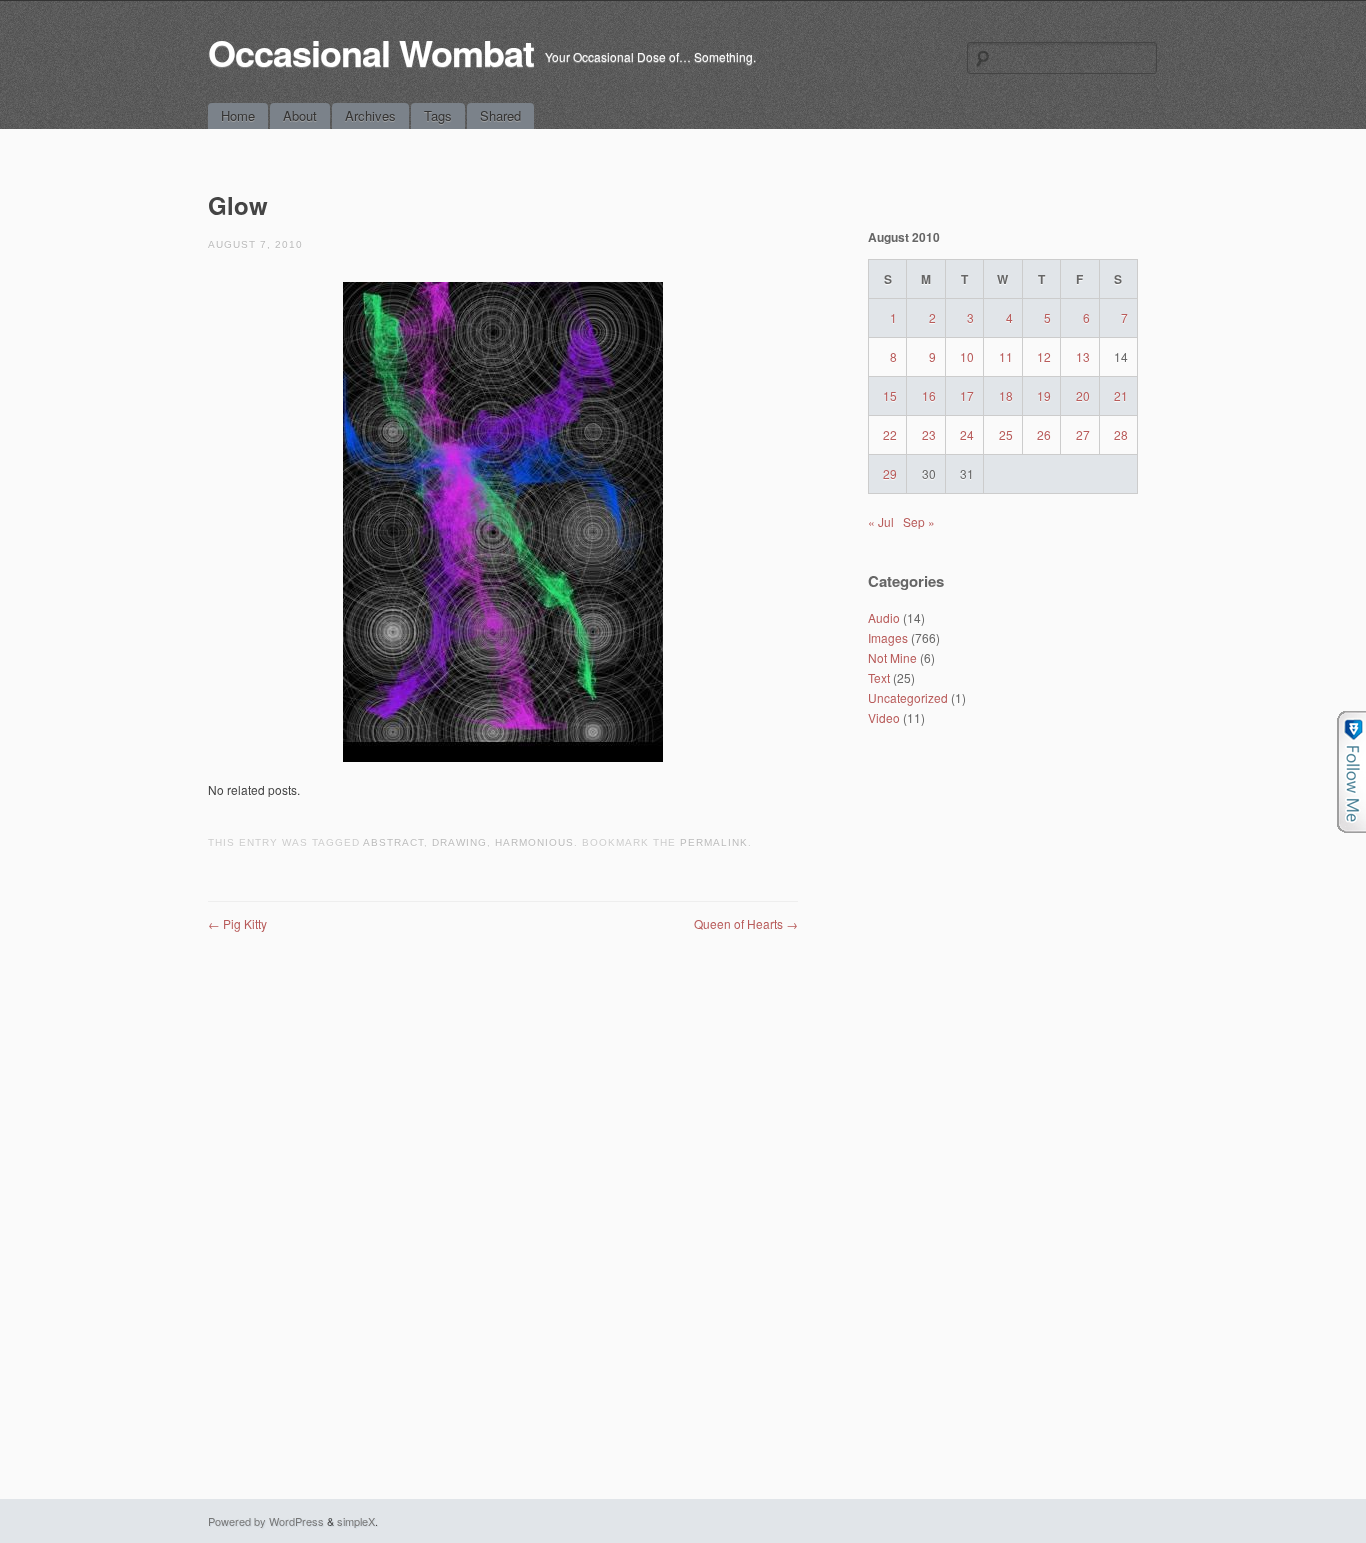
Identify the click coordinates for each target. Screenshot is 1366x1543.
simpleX (356, 1521)
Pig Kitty (237, 923)
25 (1006, 434)
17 (967, 395)
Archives (370, 115)
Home (238, 115)
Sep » (919, 521)
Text (879, 677)
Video (884, 717)
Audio (884, 617)
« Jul (881, 521)
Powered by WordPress (266, 1521)
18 (1006, 395)
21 (1121, 395)
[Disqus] (503, 1184)
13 (1083, 356)
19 (1044, 395)
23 (929, 434)
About (300, 115)
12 (1044, 356)
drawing (459, 842)
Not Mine (892, 657)
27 (1083, 434)
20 (1083, 395)
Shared (500, 115)
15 (890, 395)
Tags (438, 115)
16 (929, 395)
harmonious (534, 842)
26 (1044, 434)
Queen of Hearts (746, 923)
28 (1121, 434)
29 (890, 473)
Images (888, 637)
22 (890, 434)
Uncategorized (908, 697)
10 (967, 356)
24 (967, 434)
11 (1006, 356)
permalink (714, 842)
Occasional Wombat (371, 52)
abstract (393, 842)
